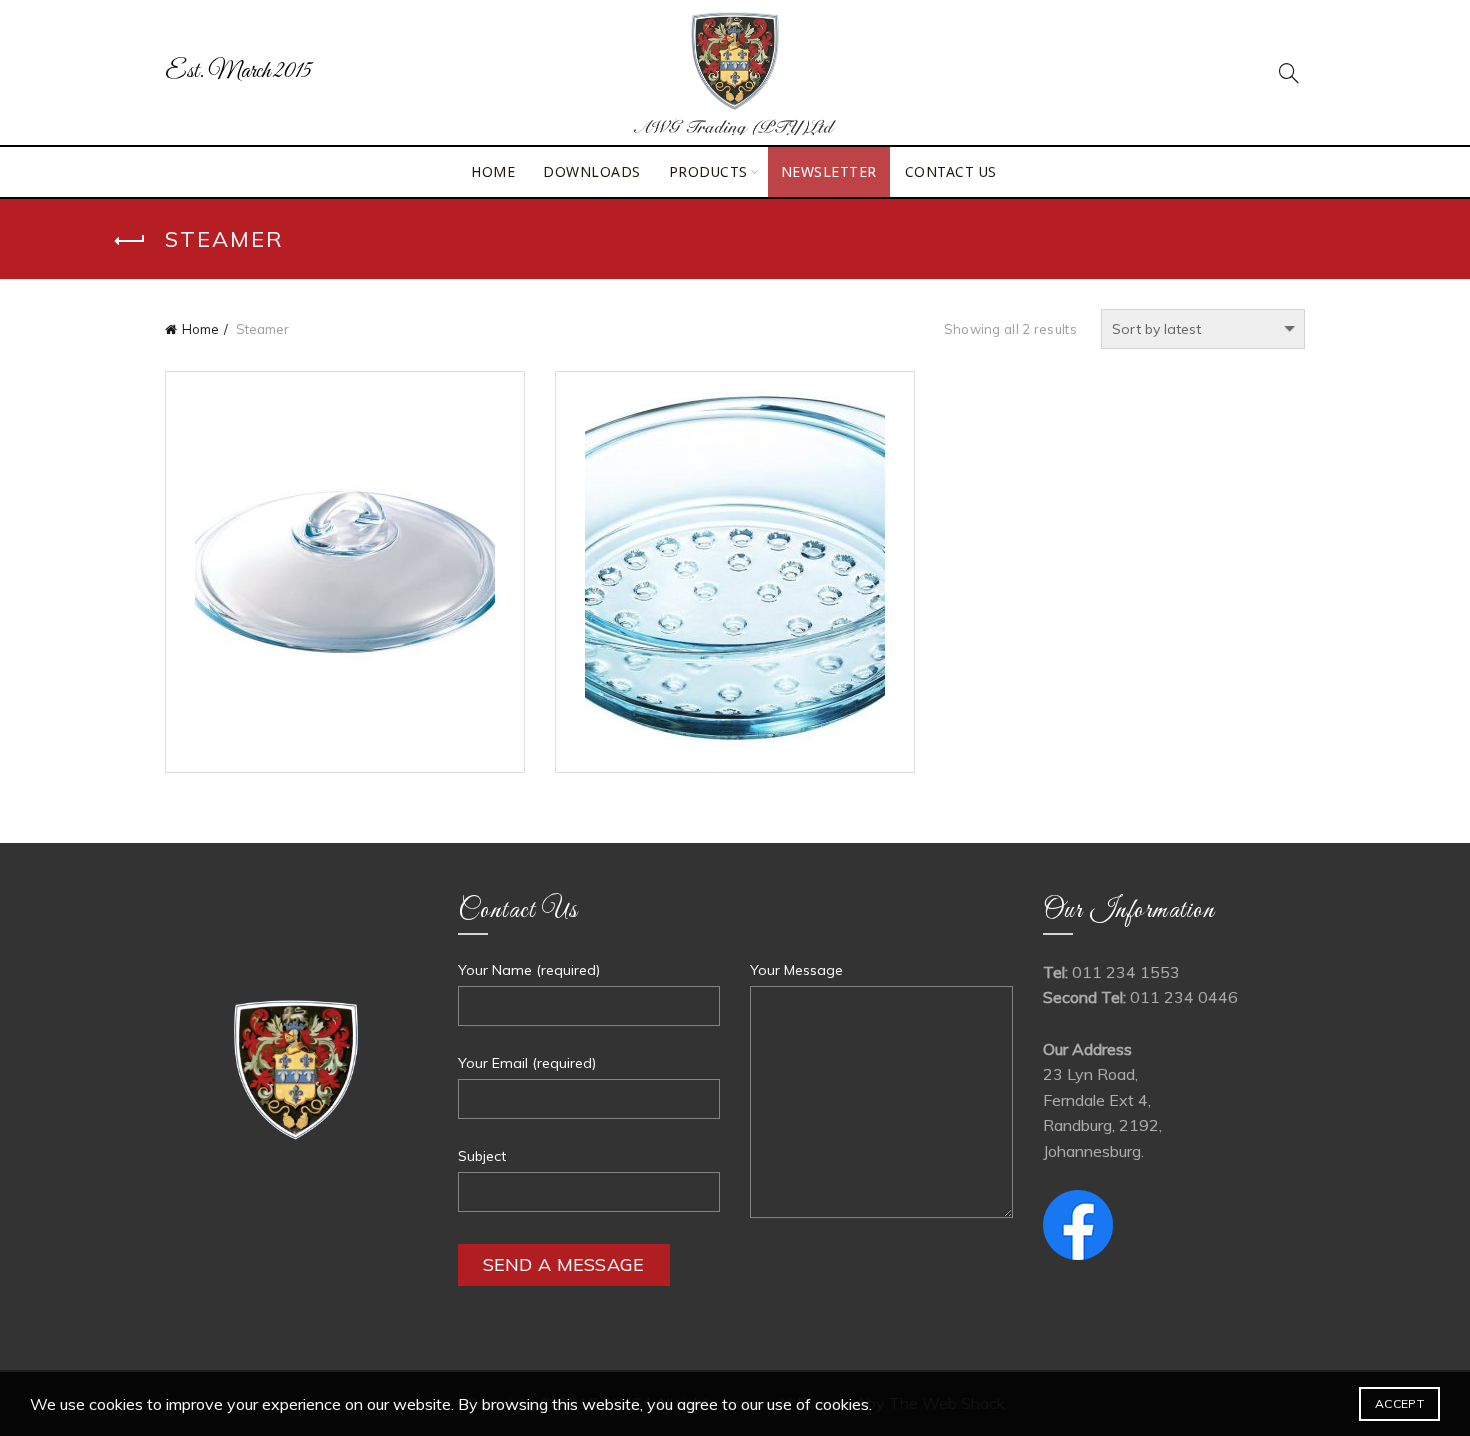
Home (493, 171)
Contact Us (951, 171)
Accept (1399, 1403)
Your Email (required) (527, 1063)
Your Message (796, 970)
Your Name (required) (529, 970)
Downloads (592, 171)
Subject (482, 1156)
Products (708, 171)
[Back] (130, 241)
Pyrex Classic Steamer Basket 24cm (735, 589)
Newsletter (829, 171)
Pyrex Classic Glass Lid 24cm (345, 589)
